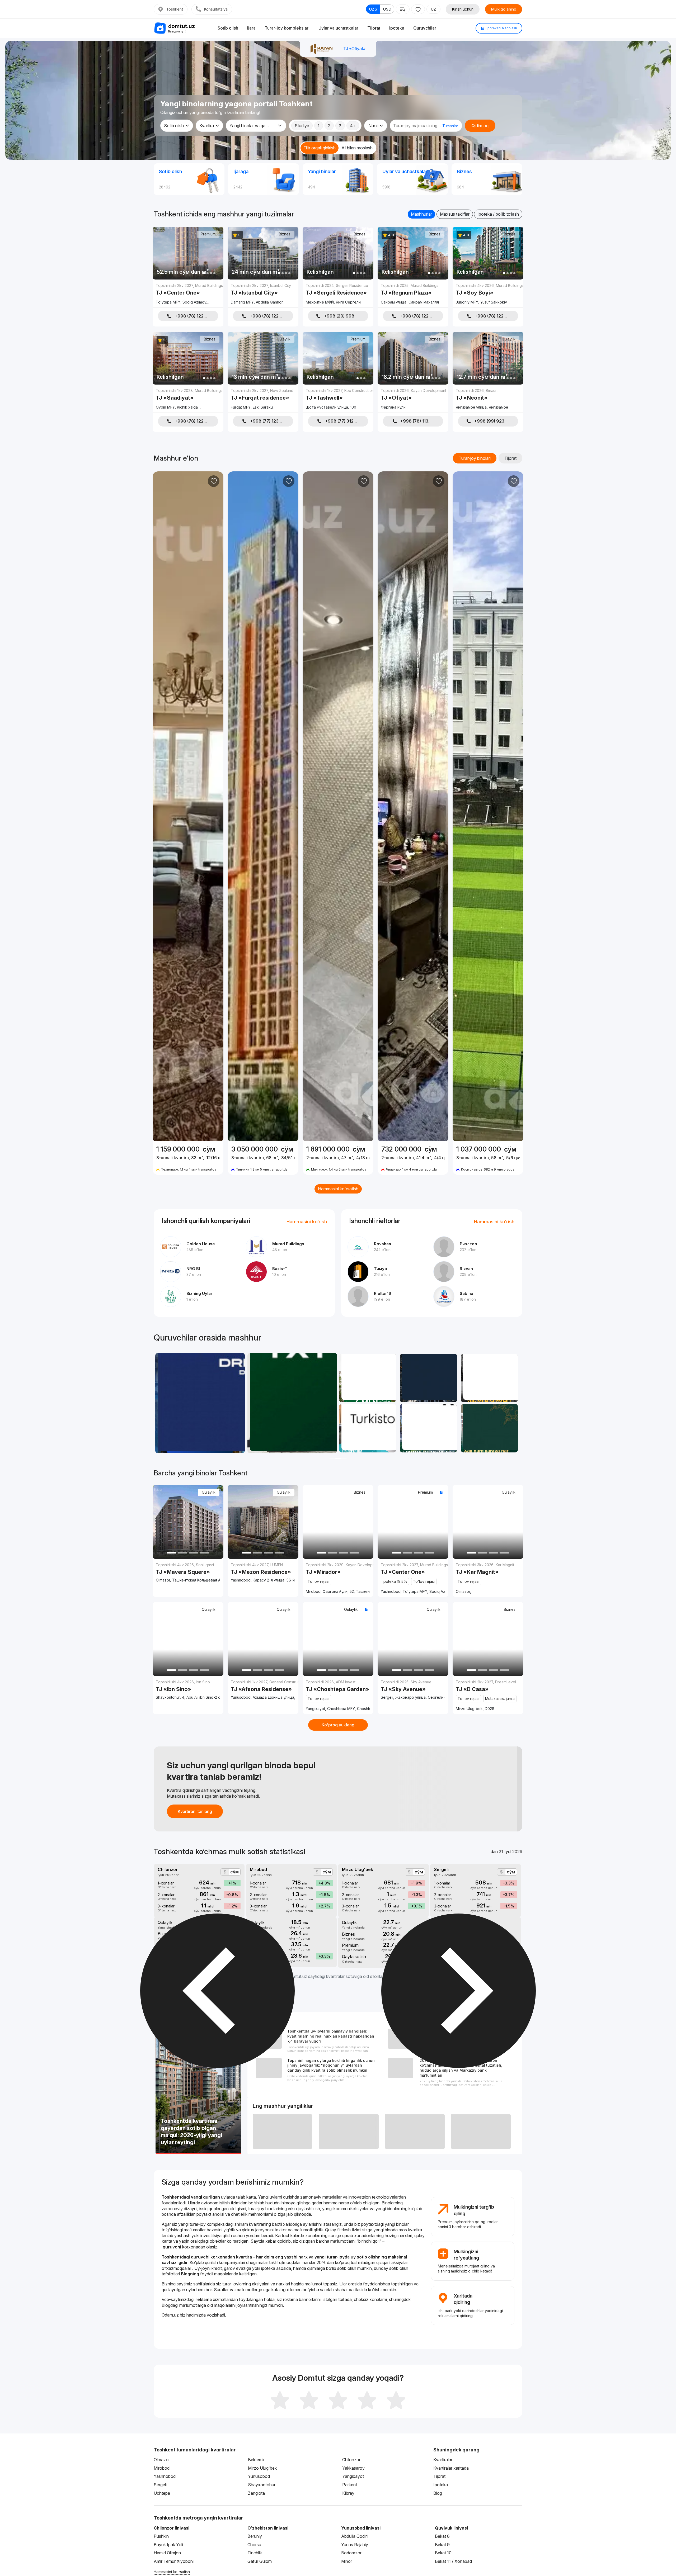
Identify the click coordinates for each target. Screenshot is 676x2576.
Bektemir (256, 2460)
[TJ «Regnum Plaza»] (413, 295)
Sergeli (160, 2485)
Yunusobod (259, 2476)
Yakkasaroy (353, 2468)
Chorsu (254, 2545)
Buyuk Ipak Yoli (168, 2545)
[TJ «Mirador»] (338, 1578)
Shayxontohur (262, 2485)
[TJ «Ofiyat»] (413, 400)
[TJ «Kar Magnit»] (488, 1578)
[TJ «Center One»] (188, 295)
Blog (438, 2493)
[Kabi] (214, 481)
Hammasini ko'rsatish (338, 1189)
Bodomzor (351, 2553)
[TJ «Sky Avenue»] (413, 1689)
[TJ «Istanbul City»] (263, 295)
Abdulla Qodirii (355, 2536)
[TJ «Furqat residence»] (263, 400)
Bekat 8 (442, 2536)
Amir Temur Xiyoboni (174, 2561)
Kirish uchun (463, 9)
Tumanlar (450, 126)
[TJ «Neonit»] (488, 400)
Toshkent (175, 9)
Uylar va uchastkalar (338, 28)
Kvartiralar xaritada (451, 2468)
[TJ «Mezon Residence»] (263, 1572)
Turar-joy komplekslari (287, 28)
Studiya (302, 126)
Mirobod (162, 2468)
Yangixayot (353, 2476)
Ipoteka (397, 28)
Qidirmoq (480, 126)
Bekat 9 (442, 2545)
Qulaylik (284, 339)
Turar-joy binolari (475, 458)
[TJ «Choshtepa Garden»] (338, 1695)
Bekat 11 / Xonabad (453, 2561)
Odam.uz (170, 2315)
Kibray (348, 2493)
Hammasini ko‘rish (307, 1222)
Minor (347, 2561)
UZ (433, 9)
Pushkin (161, 2536)
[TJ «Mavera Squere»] (188, 1572)
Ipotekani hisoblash (501, 28)
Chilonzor (351, 2460)
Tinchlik (255, 2553)
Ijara (251, 28)
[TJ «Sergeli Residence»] (338, 295)
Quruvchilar (425, 28)
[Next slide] (217, 806)
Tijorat (374, 28)
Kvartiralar (443, 2460)
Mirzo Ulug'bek (262, 2468)
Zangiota (256, 2493)
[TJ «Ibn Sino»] (188, 1689)
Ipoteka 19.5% (395, 1581)
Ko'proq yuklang (338, 1725)
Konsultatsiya (216, 9)
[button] (332, 1458)
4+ (353, 126)
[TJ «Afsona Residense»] (263, 1689)
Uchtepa (162, 2493)
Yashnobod (165, 2476)
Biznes (285, 234)
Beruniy (255, 2536)
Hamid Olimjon (167, 2553)
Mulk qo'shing (504, 9)
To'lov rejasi (318, 1581)
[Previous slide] (159, 806)
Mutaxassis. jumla (500, 1699)
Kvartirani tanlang (195, 1811)
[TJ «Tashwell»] (338, 400)
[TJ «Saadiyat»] (188, 400)
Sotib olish (228, 28)
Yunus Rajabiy (355, 2545)
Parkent (350, 2485)
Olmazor (162, 2460)
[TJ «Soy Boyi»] (488, 295)
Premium (208, 234)
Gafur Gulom (260, 2561)
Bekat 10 (443, 2553)
